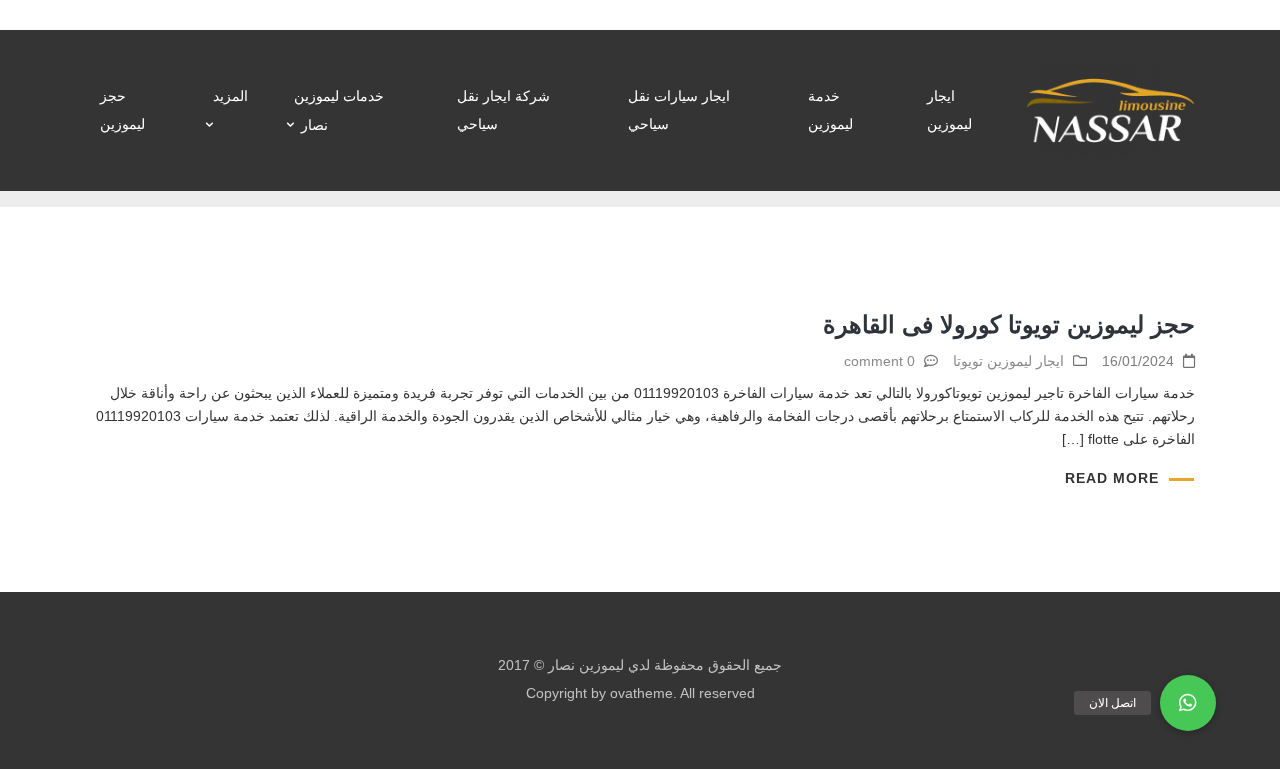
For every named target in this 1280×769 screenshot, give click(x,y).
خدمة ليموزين (830, 110)
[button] (1188, 703)
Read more (1112, 478)
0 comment (879, 361)
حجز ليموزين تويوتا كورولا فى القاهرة (1009, 324)
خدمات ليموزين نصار (339, 110)
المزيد (230, 96)
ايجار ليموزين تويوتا (1008, 361)
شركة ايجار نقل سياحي (503, 110)
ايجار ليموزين (949, 110)
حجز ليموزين (122, 110)
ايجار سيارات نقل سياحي (679, 110)
